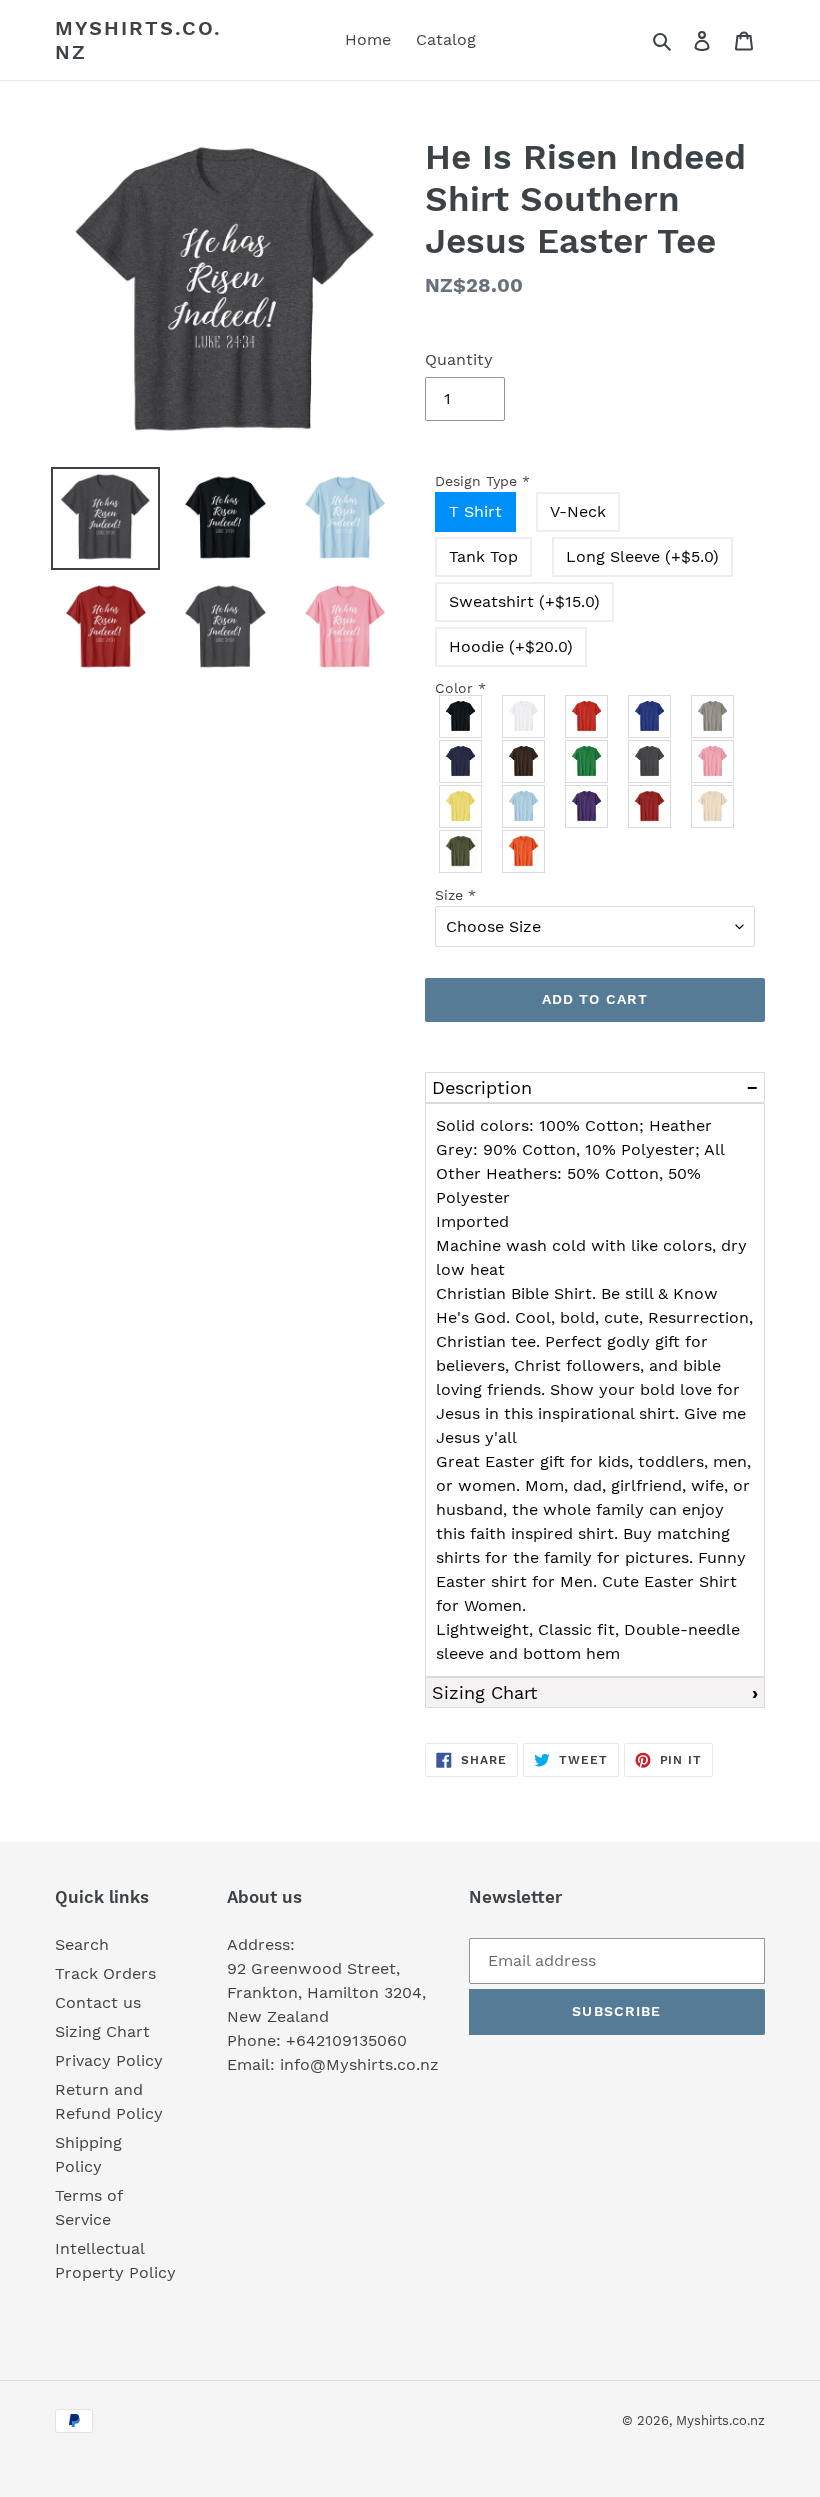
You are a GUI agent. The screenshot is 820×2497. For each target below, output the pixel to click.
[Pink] (713, 761)
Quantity (459, 359)
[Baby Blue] (524, 806)
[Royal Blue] (650, 716)
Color (460, 688)
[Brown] (524, 761)
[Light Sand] (713, 806)
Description (482, 1087)
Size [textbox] (455, 895)
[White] (524, 716)
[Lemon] (461, 806)
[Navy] (461, 761)
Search (82, 1944)
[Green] (587, 761)
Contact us (98, 2002)
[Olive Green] (461, 851)
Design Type (482, 481)
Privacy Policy (109, 2060)
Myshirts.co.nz (138, 40)
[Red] (587, 716)
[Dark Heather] (650, 761)
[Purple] (587, 806)
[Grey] (713, 716)
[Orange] (524, 851)
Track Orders (105, 1973)
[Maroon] (650, 806)
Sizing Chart (485, 1692)
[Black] (461, 716)
